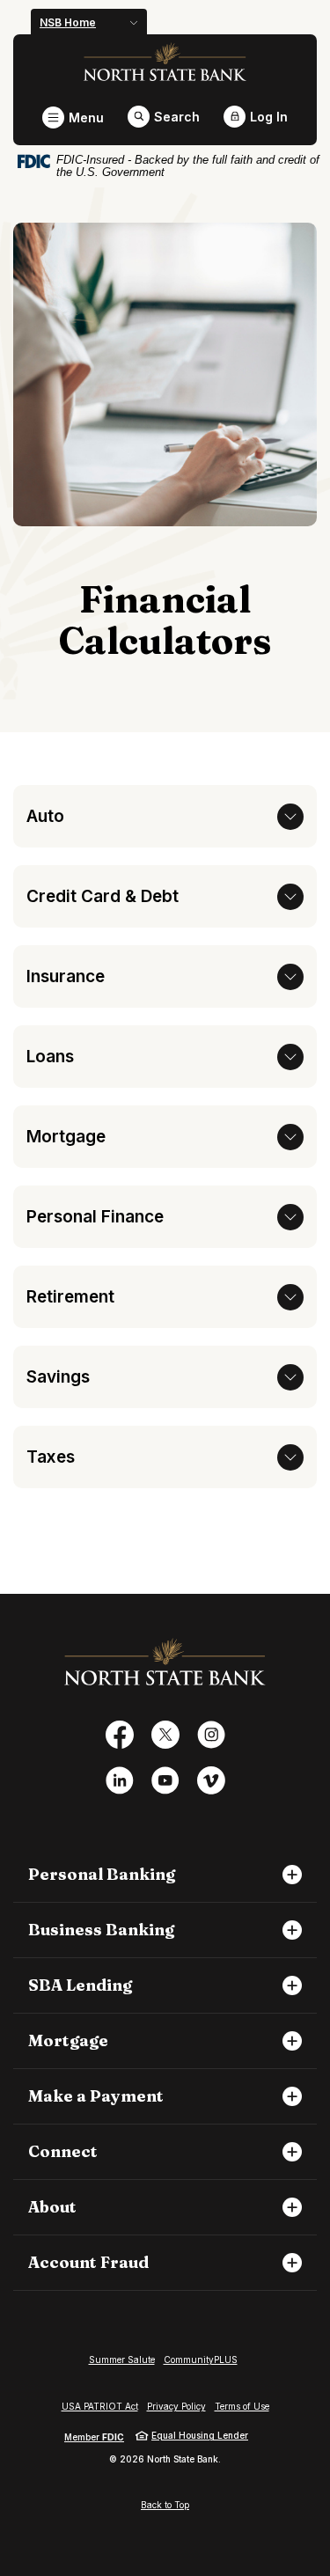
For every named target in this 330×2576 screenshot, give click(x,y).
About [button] (52, 2207)
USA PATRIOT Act (100, 2406)
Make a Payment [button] (96, 2096)
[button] (165, 816)
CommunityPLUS (201, 2359)
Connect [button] (63, 2152)
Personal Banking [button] (102, 1875)
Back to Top (165, 2505)
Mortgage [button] (68, 2041)
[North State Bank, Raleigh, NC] (165, 62)
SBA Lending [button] (80, 1985)
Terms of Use (242, 2406)
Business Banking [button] (101, 1930)
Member (94, 2437)
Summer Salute (122, 2359)
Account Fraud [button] (88, 2263)
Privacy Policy (176, 2406)
